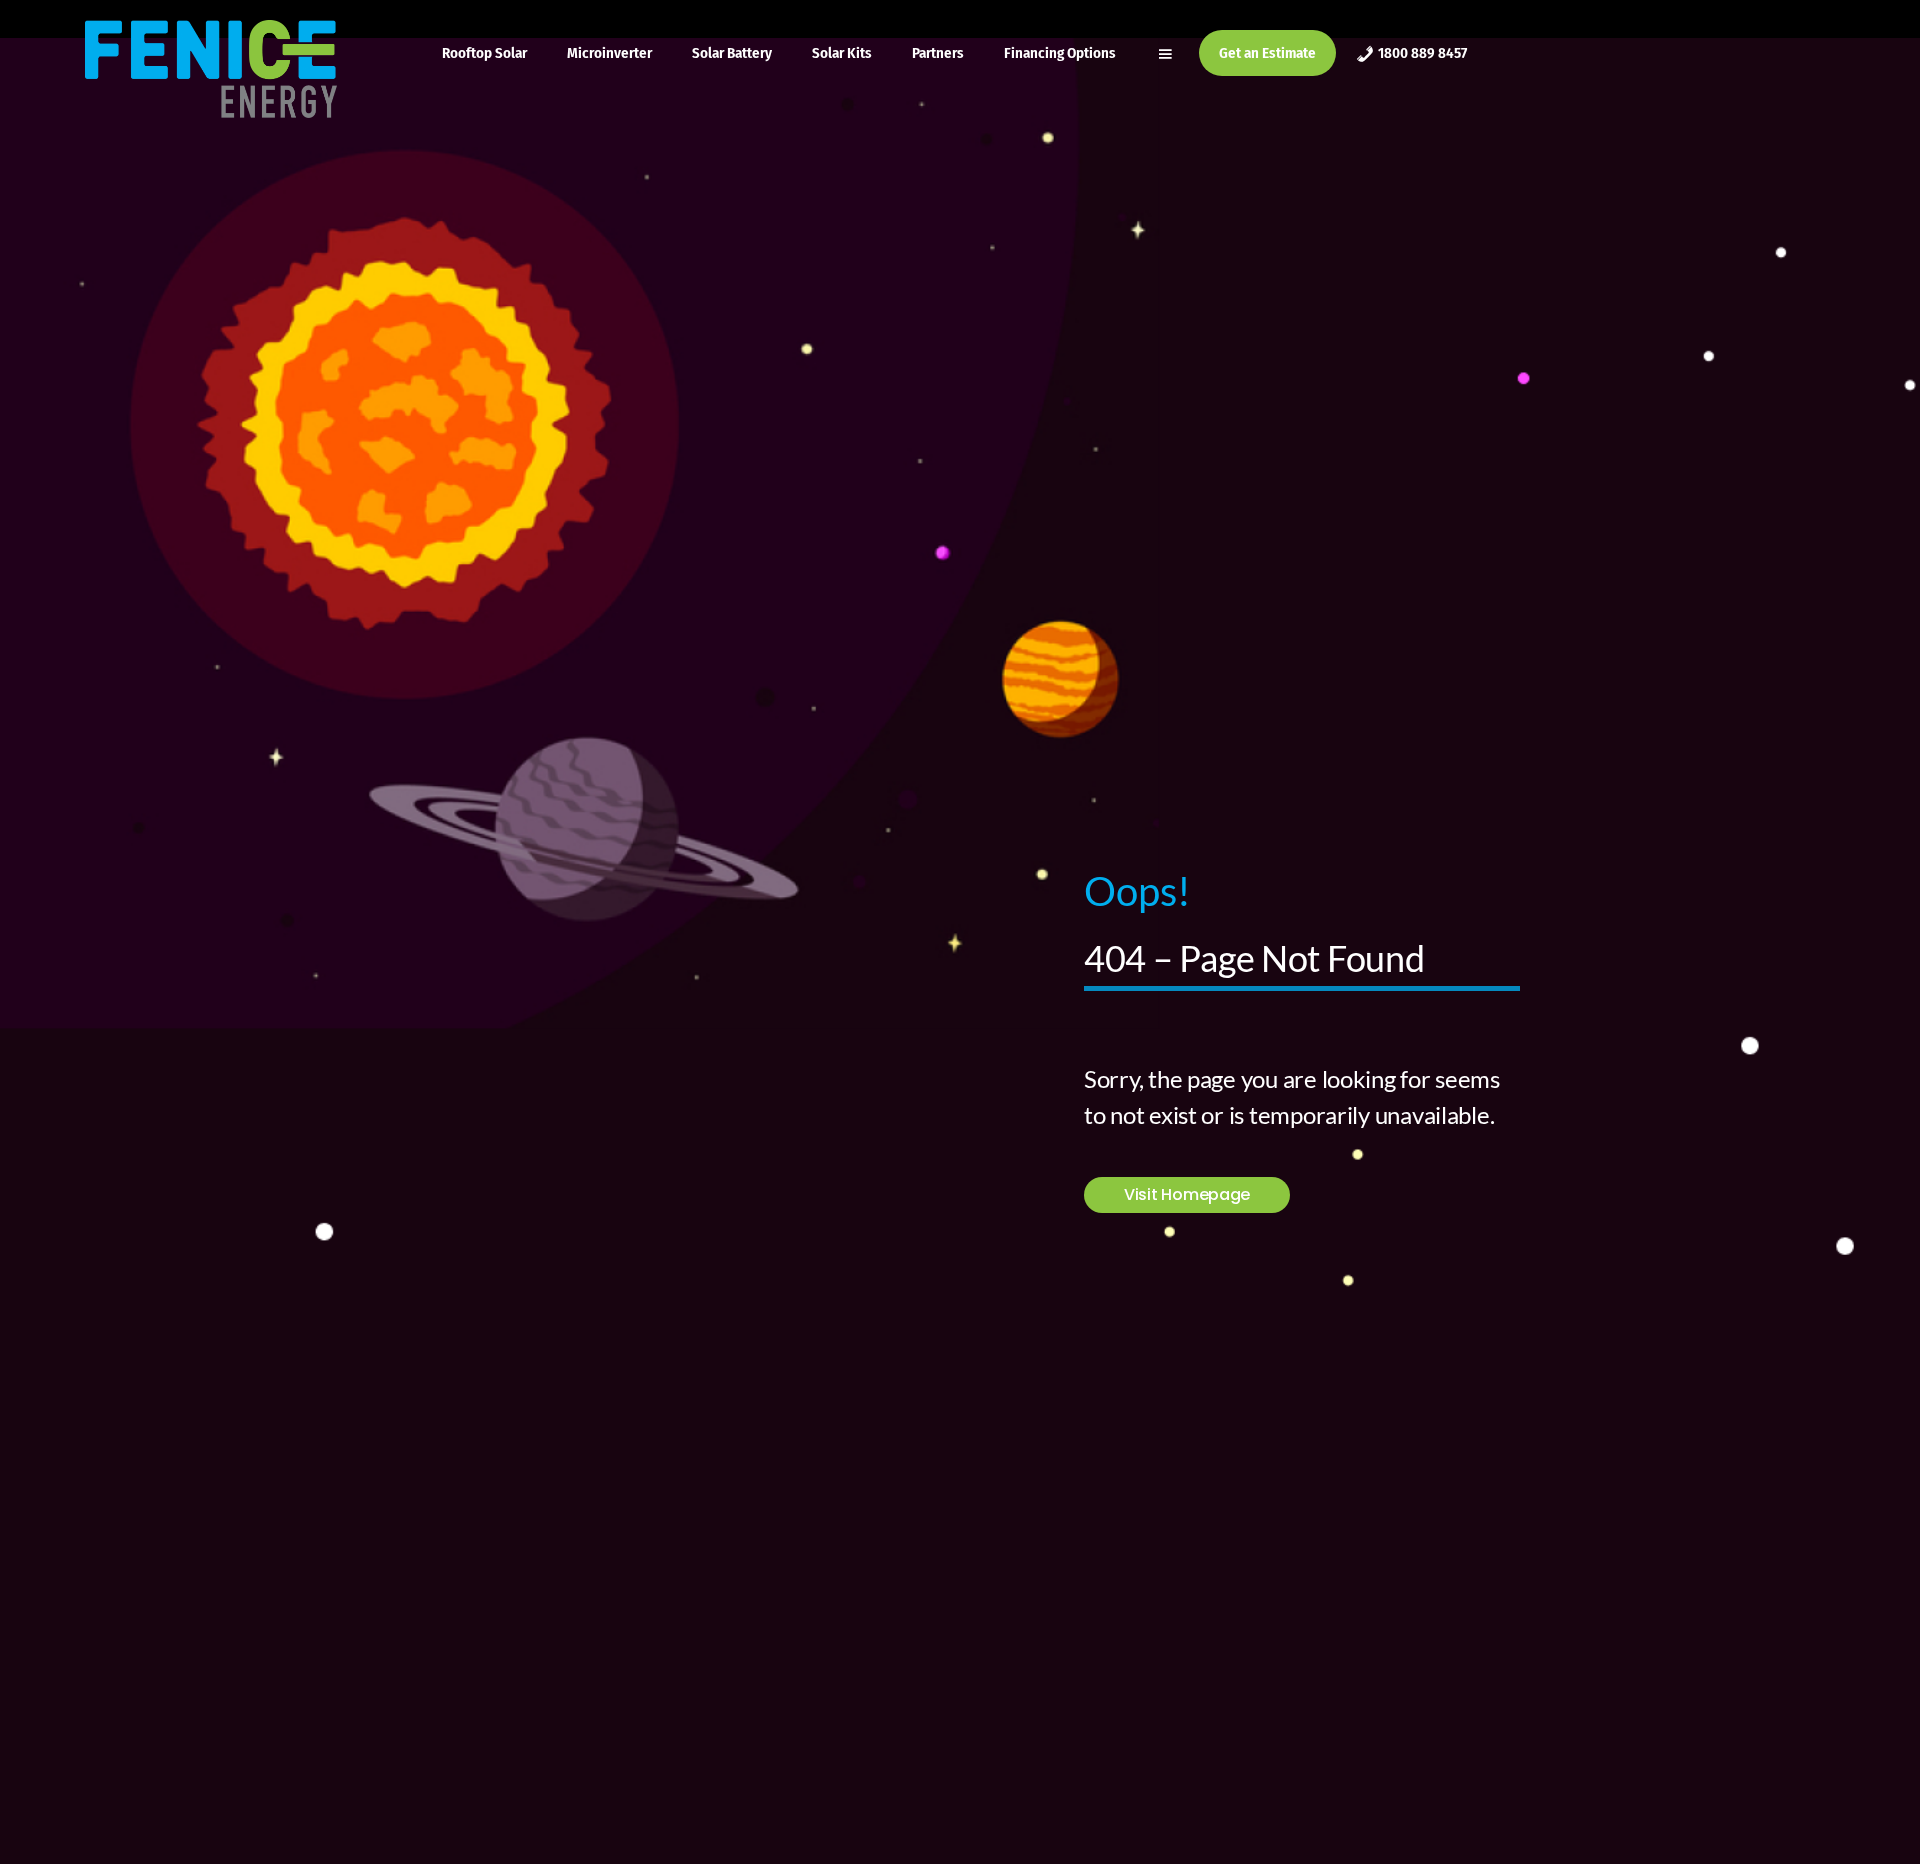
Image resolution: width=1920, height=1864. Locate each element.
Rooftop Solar (484, 53)
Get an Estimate (1267, 53)
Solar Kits (842, 53)
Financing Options (1060, 53)
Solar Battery (732, 53)
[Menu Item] (1167, 53)
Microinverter (609, 53)
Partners (938, 53)
